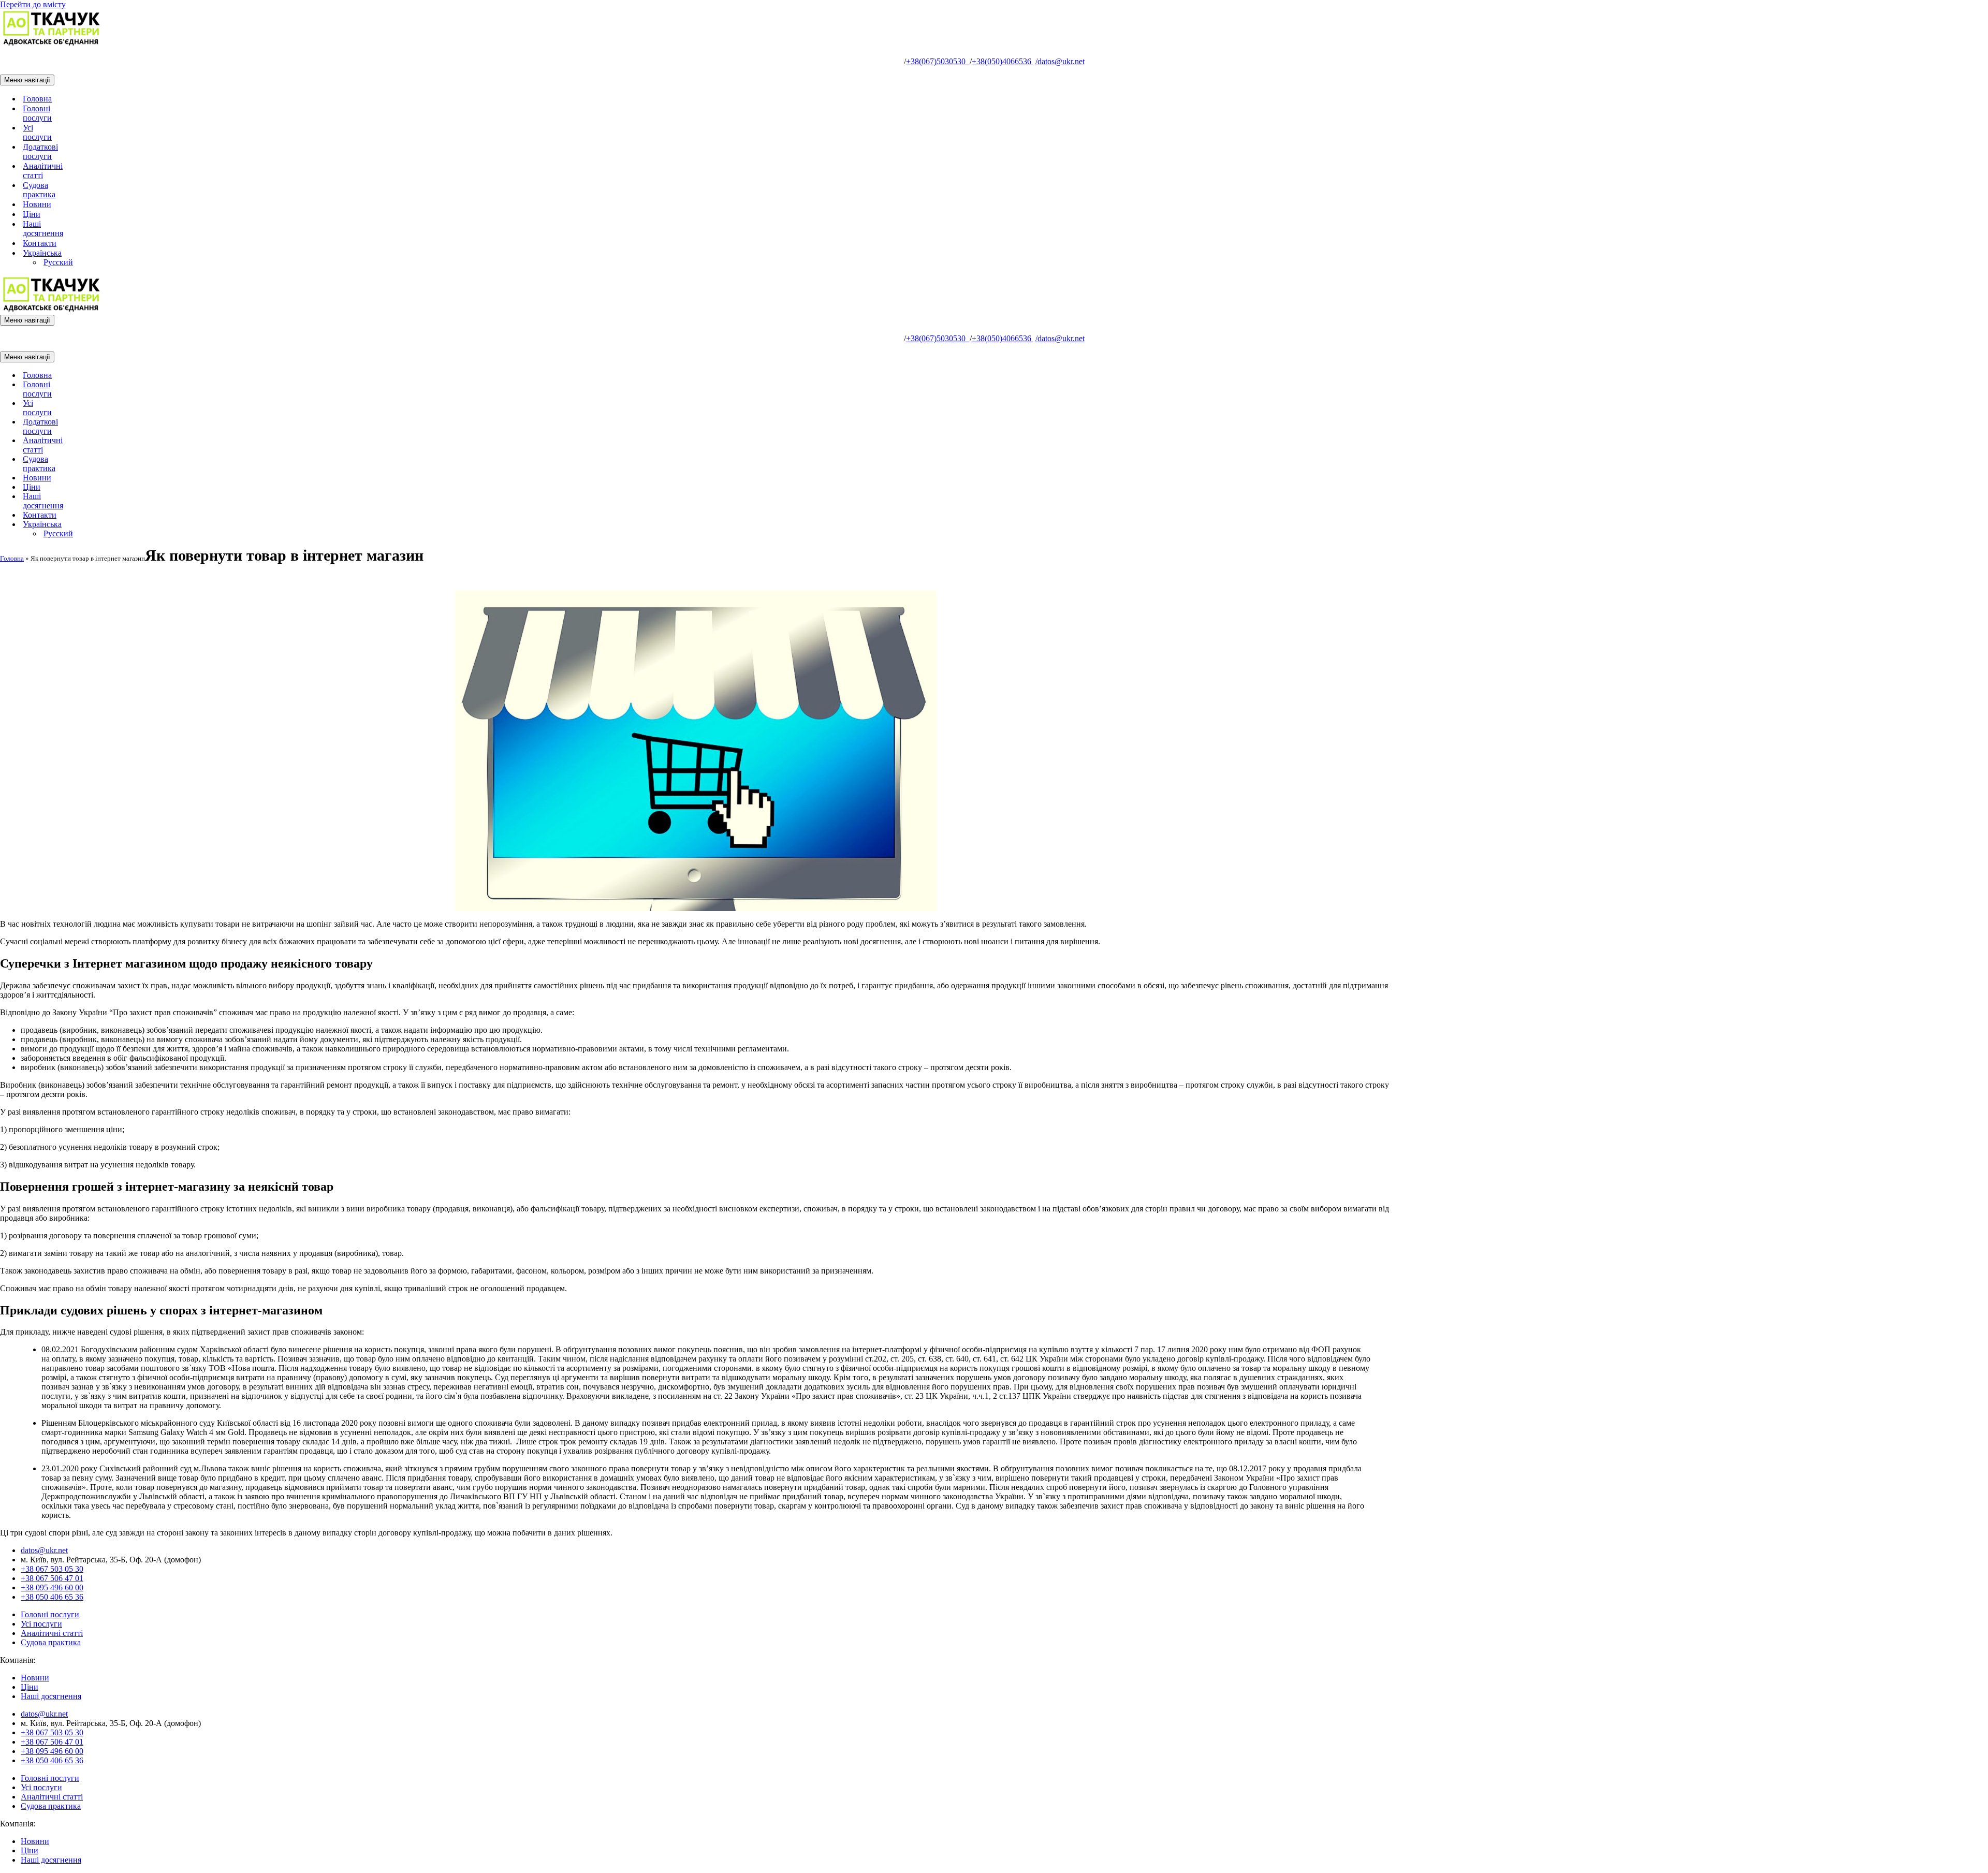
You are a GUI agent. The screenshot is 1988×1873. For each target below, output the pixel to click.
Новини (37, 204)
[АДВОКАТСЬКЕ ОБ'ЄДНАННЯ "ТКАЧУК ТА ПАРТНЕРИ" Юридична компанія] (52, 44)
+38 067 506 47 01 (52, 1578)
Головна (37, 99)
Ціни (32, 214)
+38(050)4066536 (1003, 61)
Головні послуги (37, 113)
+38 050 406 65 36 (52, 1597)
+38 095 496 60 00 (52, 1587)
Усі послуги (37, 132)
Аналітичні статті (43, 171)
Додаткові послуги (40, 151)
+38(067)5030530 (938, 61)
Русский (58, 262)
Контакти (40, 243)
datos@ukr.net (1060, 61)
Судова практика (39, 190)
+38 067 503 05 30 (52, 1569)
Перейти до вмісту (33, 4)
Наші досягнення (43, 229)
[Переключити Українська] (181, 525)
